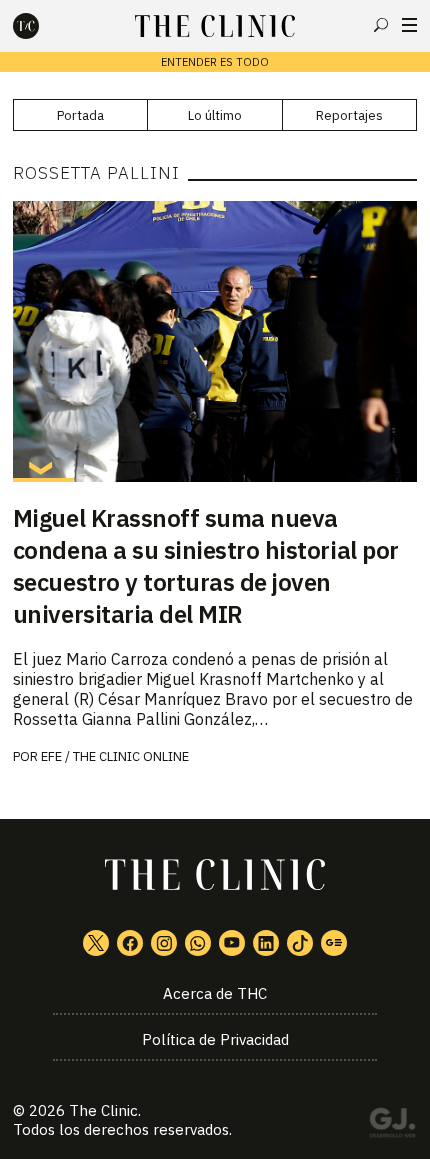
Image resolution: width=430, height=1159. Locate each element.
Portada (80, 115)
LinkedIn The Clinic (266, 943)
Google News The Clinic (334, 943)
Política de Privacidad (215, 1039)
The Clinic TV (232, 943)
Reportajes (349, 115)
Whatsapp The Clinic (198, 943)
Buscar (381, 25)
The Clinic (103, 1110)
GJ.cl (392, 1126)
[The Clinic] (43, 26)
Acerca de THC (215, 993)
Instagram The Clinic (164, 943)
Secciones (409, 25)
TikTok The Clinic (300, 943)
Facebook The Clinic (130, 943)
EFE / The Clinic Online (115, 756)
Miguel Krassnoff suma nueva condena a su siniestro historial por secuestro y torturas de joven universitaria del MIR (206, 566)
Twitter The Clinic (96, 943)
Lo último (215, 115)
